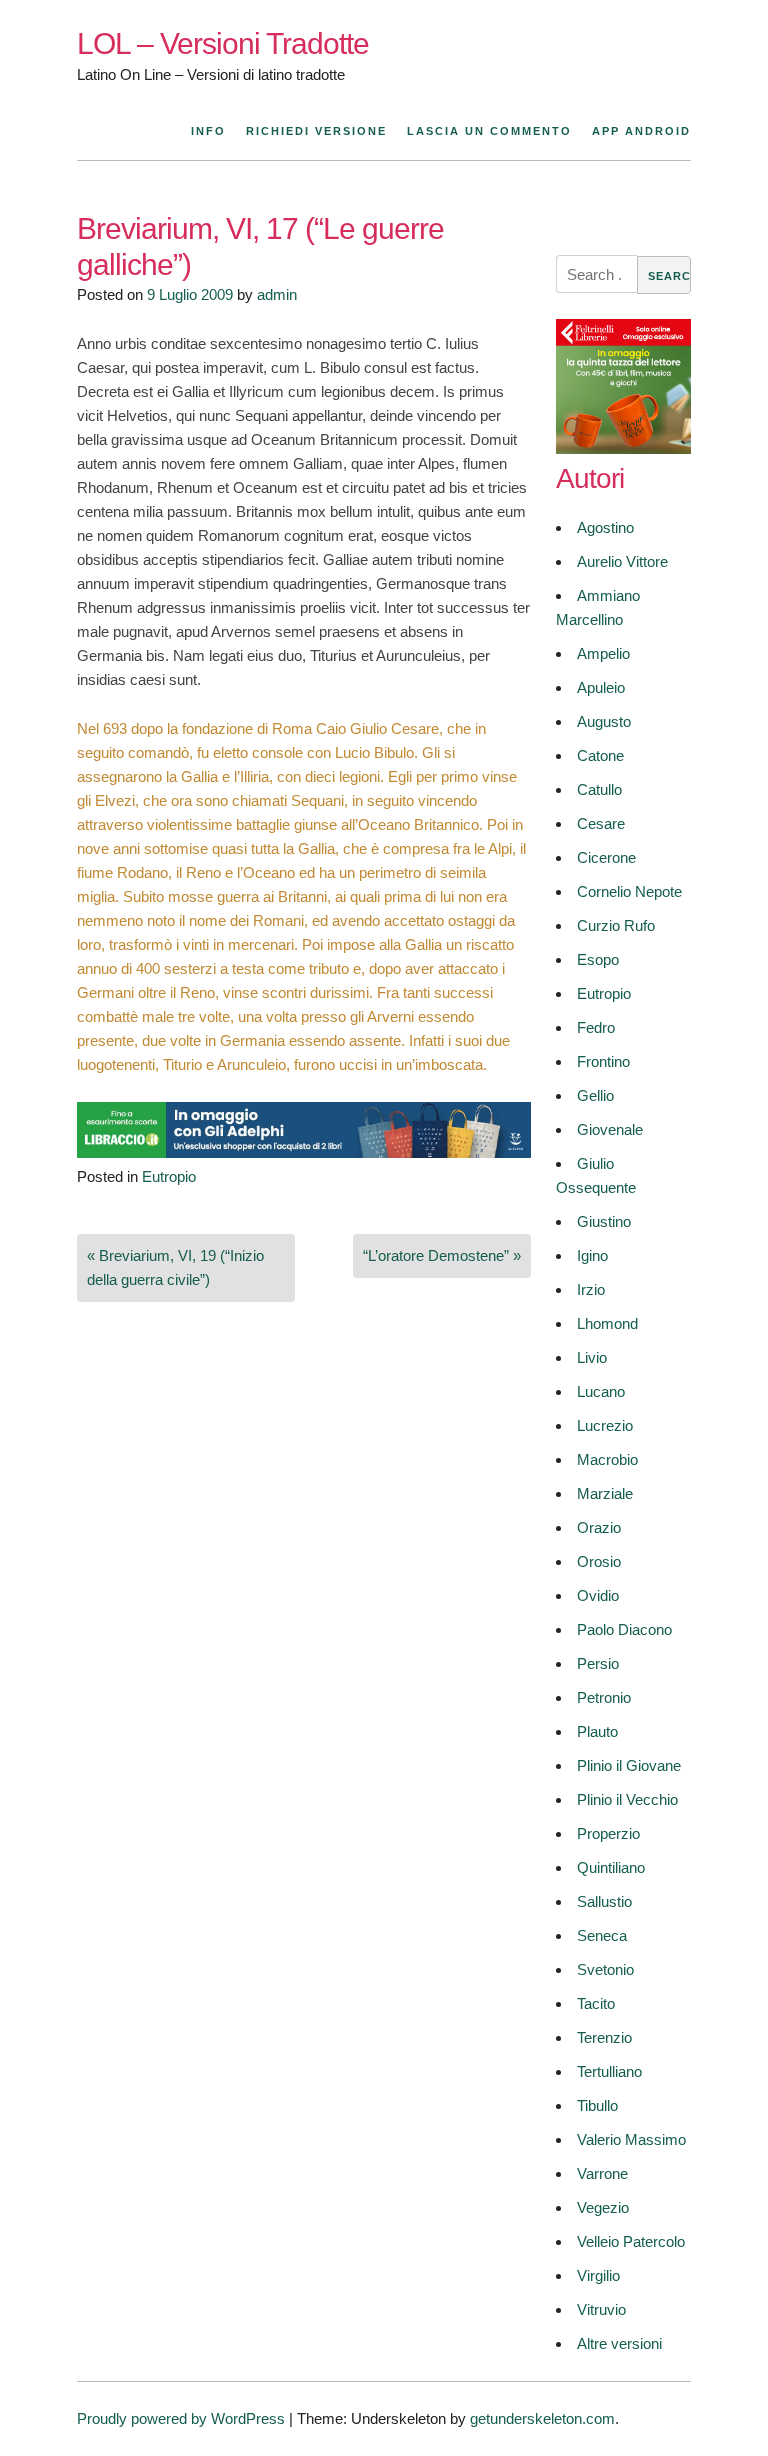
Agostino (605, 527)
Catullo (599, 789)
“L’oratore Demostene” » (442, 1255)
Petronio (604, 1697)
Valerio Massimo (631, 2139)
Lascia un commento (489, 131)
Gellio (595, 1095)
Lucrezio (605, 1425)
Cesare (601, 823)
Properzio (608, 1833)
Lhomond (607, 1323)
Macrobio (607, 1459)
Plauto (597, 1731)
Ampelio (603, 653)
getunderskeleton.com (542, 2418)
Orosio (599, 1561)
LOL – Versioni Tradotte (223, 43)
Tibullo (597, 2105)
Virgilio (598, 2275)
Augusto (604, 721)
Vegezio (603, 2207)
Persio (598, 1663)
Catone (600, 755)
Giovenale (610, 1129)
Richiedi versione (316, 131)
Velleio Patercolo (631, 2241)
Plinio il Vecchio (627, 1799)
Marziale (605, 1493)
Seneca (602, 1935)
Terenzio (604, 2037)
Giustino (604, 1221)
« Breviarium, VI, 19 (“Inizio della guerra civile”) (175, 1267)
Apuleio (601, 687)
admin (277, 294)
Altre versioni (619, 2343)
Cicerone (606, 857)
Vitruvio (601, 2309)
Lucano (601, 1391)
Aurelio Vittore (622, 561)
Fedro (596, 1027)
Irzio (591, 1289)
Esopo (598, 959)
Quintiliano (611, 1867)
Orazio (599, 1527)
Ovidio (598, 1595)
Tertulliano (609, 2071)
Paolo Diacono (624, 1629)
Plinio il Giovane (629, 1765)
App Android (641, 131)
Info (208, 131)
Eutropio (169, 1176)
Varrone (602, 2173)
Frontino (603, 1061)
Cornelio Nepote (629, 891)
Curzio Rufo (616, 925)
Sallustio (604, 1901)
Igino (592, 1255)
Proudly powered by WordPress (181, 2418)
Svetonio (605, 1969)
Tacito (596, 2003)
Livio (592, 1357)
